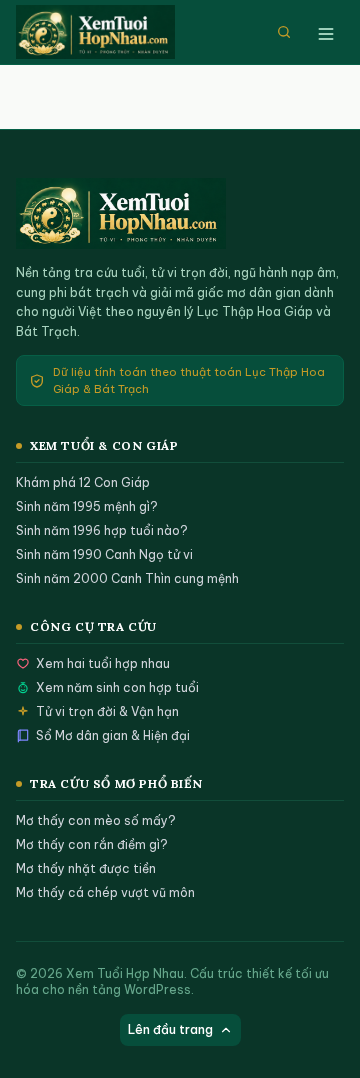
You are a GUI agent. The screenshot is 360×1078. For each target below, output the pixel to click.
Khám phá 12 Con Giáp (83, 482)
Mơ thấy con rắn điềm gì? (92, 844)
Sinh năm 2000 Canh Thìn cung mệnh (127, 578)
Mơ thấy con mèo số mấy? (96, 820)
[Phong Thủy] (103, 32)
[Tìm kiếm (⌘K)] (284, 32)
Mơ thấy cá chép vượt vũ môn (105, 892)
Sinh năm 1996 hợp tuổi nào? (102, 530)
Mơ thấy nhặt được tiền (86, 868)
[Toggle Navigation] (326, 32)
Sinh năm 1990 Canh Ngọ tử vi (104, 554)
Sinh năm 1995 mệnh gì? (87, 506)
